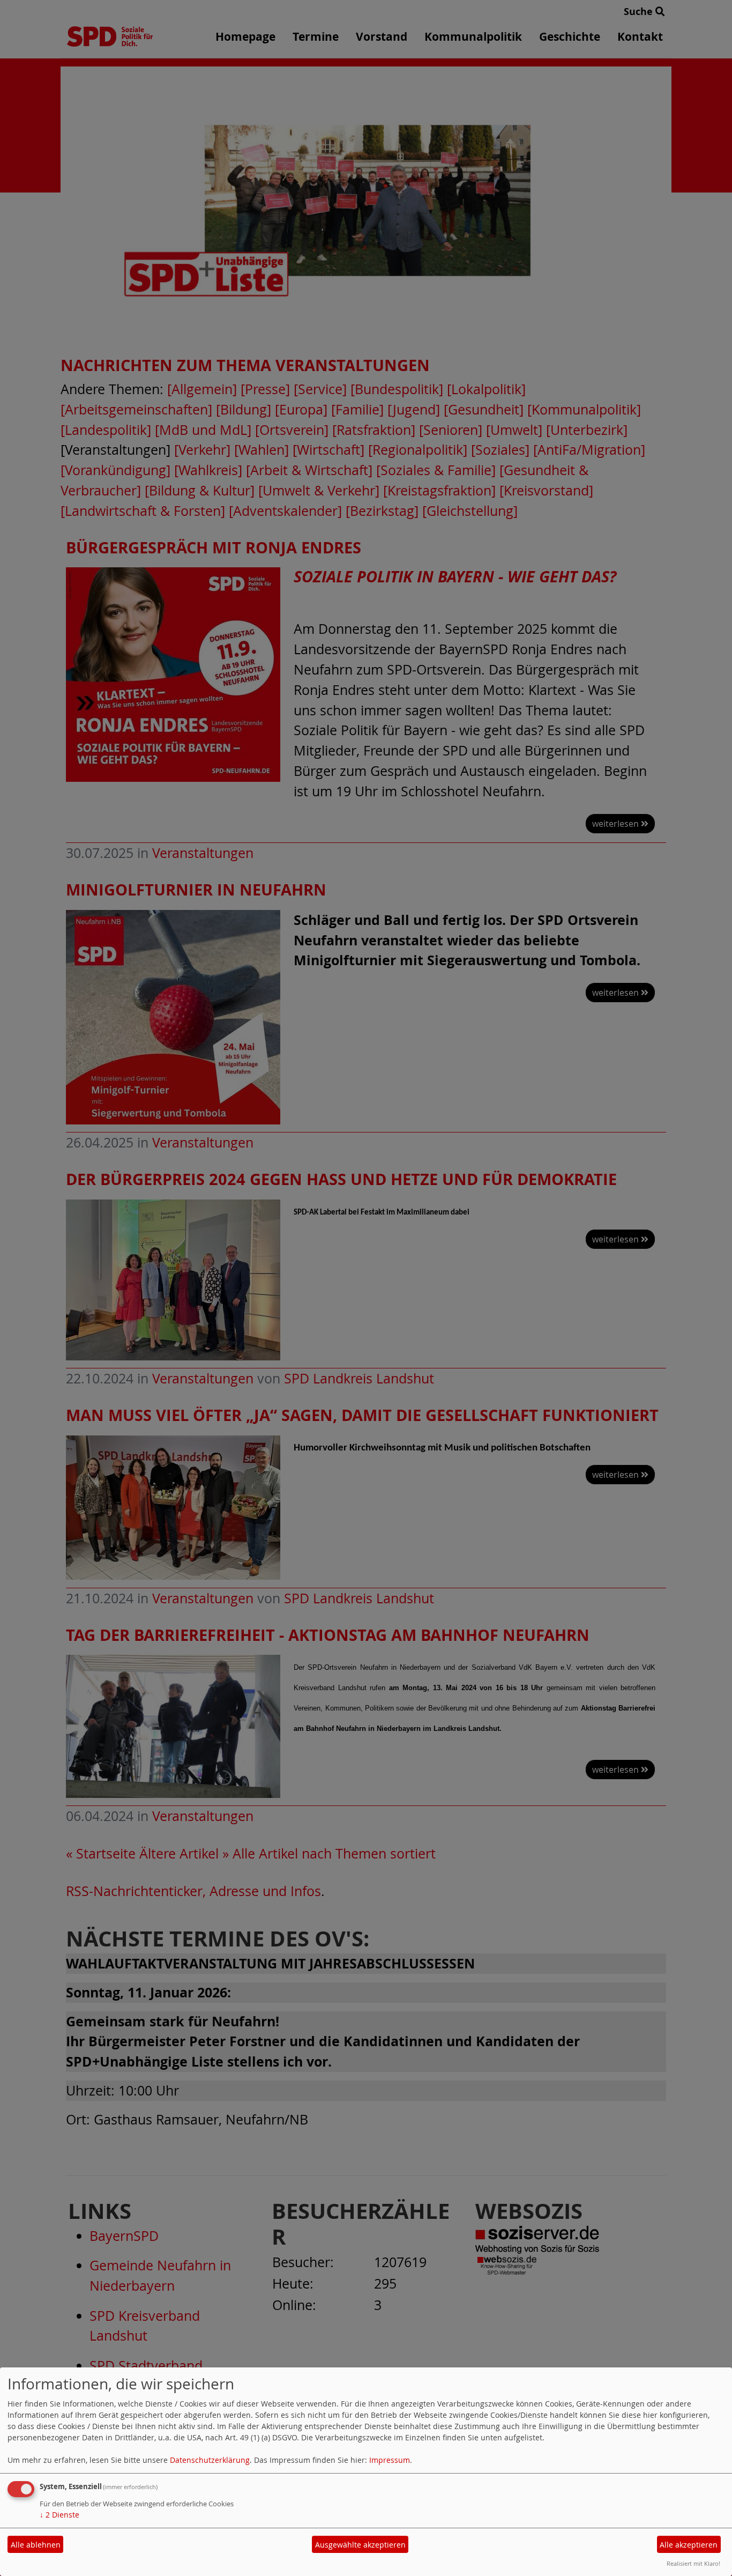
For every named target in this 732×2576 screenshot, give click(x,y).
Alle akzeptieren (689, 2545)
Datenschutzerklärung (210, 2460)
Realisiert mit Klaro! (693, 2563)
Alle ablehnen (36, 2545)
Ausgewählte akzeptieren (360, 2545)
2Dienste (59, 2515)
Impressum (390, 2460)
